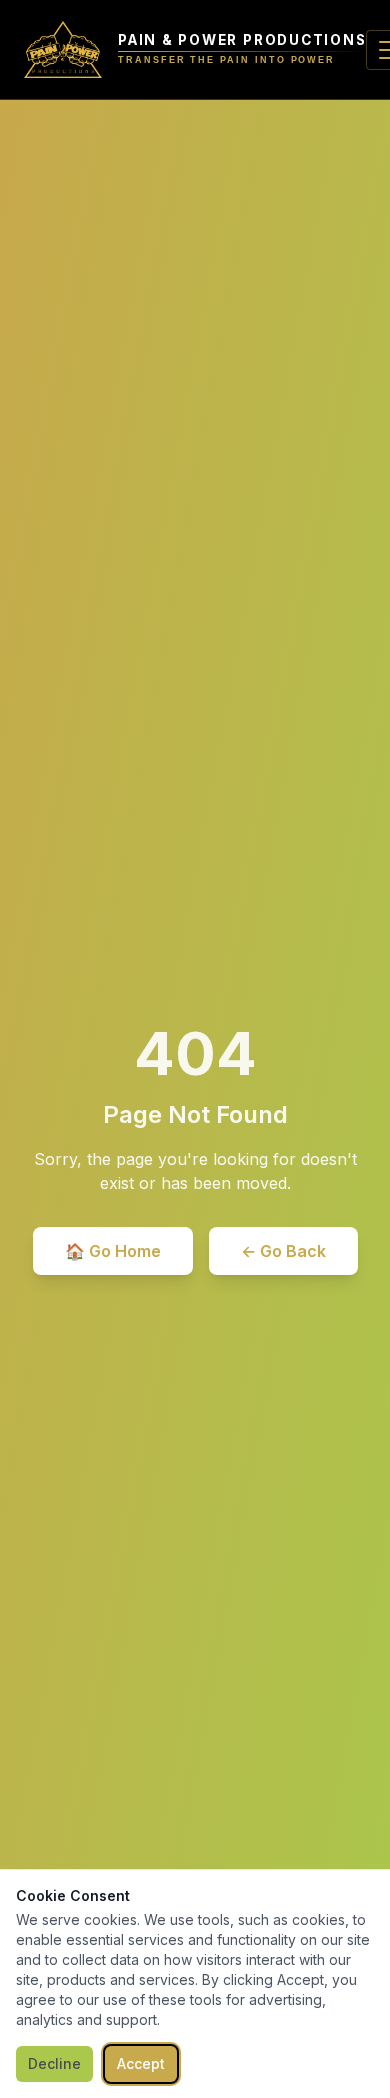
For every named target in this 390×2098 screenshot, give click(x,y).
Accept (141, 2063)
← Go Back (283, 1251)
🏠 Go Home (113, 1251)
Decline (54, 2063)
